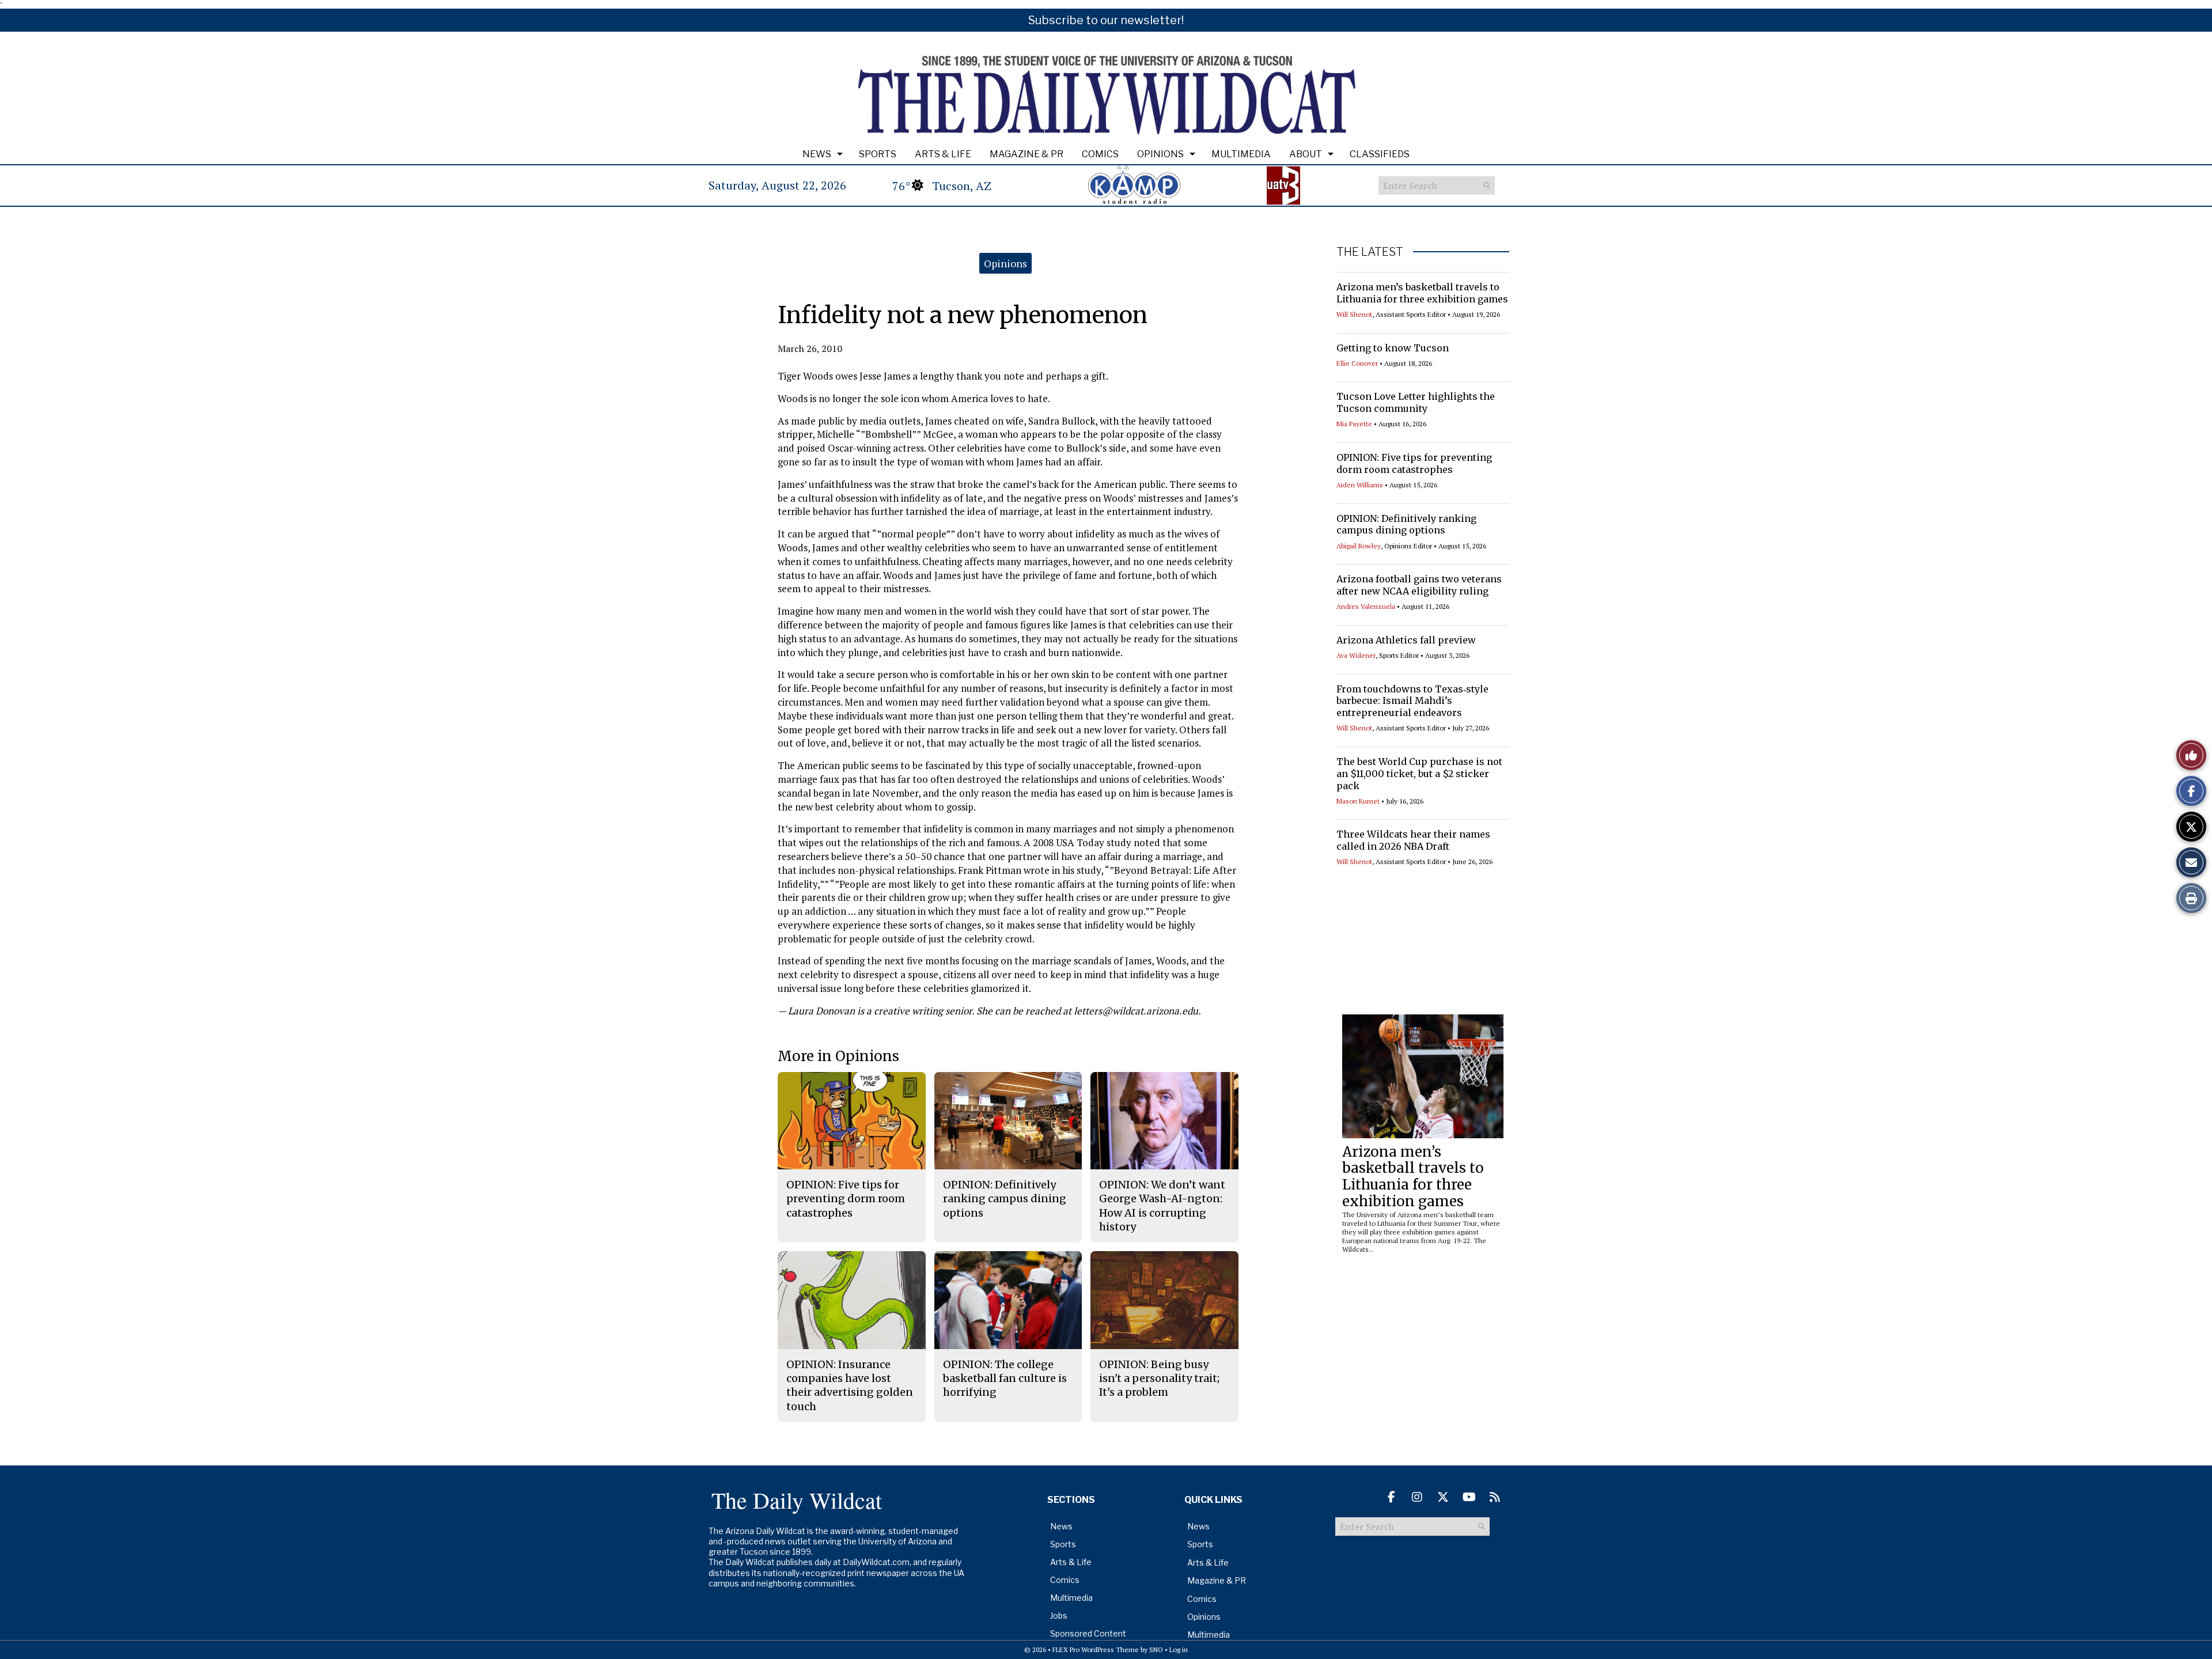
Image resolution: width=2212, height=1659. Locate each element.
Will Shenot (1354, 314)
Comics (1100, 154)
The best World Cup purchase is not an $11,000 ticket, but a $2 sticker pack (1419, 774)
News (817, 154)
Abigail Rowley (1359, 546)
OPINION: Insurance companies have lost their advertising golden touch (850, 1385)
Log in (1179, 1649)
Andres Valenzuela (1366, 606)
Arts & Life (943, 154)
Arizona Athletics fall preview (1406, 640)
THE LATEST (1370, 252)
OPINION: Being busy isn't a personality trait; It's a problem (1159, 1378)
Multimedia (1241, 154)
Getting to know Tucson (1393, 348)
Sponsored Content (1088, 1633)
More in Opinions (838, 1056)
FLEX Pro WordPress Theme (1096, 1649)
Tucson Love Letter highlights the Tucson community (1416, 402)
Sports (878, 154)
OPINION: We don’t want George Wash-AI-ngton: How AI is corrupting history (1162, 1206)
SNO (1156, 1649)
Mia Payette (1354, 424)
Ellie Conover (1357, 363)
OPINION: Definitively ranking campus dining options (1406, 524)
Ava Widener (1356, 655)
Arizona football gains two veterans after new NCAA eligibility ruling (1419, 585)
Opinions (1160, 154)
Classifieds (1380, 154)
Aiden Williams (1360, 485)
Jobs (1059, 1616)
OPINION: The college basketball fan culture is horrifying (1005, 1378)
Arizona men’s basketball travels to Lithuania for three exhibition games (1422, 293)
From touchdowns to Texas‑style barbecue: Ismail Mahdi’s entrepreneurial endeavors (1412, 701)
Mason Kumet (1358, 801)
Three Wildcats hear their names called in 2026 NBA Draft (1413, 840)
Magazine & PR (1027, 154)
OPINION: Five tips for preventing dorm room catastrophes (1414, 463)
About (1306, 154)
